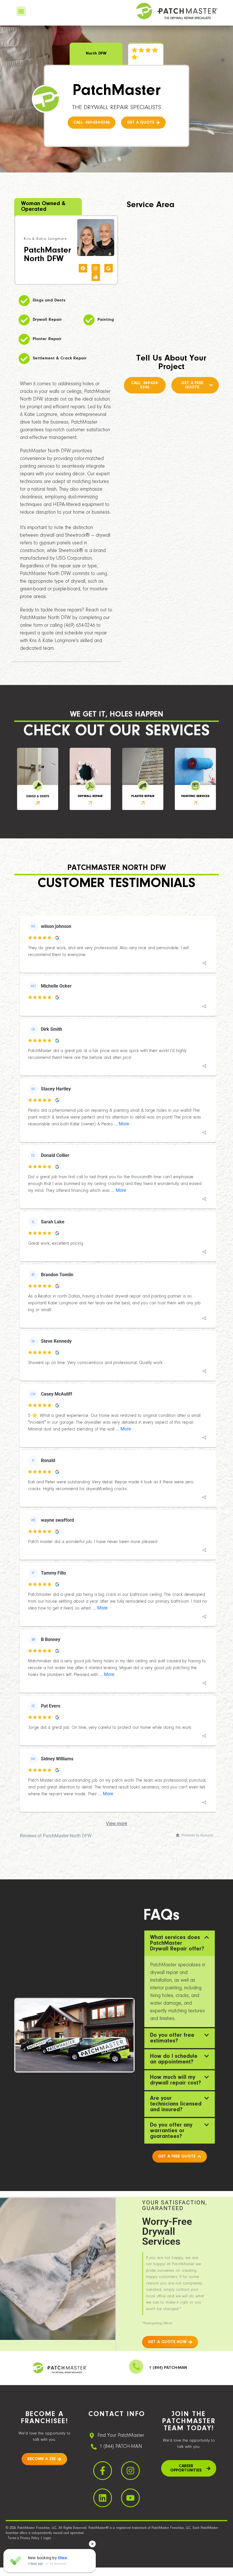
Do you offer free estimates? (172, 2038)
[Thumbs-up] (96, 277)
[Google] (109, 268)
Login (47, 2538)
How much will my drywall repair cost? (175, 2080)
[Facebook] (83, 268)
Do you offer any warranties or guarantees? (171, 2131)
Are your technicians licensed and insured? (176, 2104)
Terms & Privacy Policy (24, 2538)
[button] (21, 11)
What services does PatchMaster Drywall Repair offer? (177, 1943)
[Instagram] (96, 268)
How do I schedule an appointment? (174, 2059)
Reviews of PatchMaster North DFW (56, 1836)
